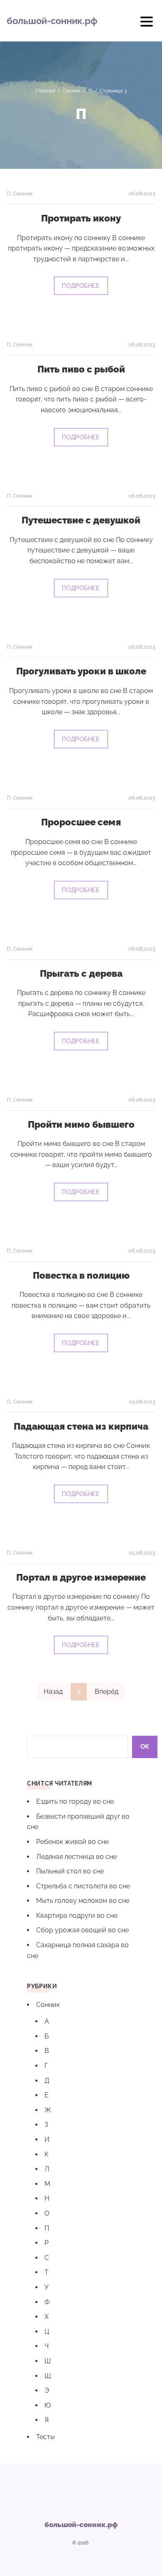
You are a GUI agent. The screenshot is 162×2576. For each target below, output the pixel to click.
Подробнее (81, 286)
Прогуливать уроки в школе (81, 671)
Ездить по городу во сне (75, 1801)
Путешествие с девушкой (81, 520)
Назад (53, 1692)
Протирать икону (81, 218)
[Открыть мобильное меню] (147, 24)
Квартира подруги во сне (77, 1916)
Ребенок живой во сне (72, 1842)
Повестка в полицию (81, 1275)
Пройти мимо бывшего (81, 1124)
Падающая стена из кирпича (81, 1426)
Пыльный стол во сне (70, 1871)
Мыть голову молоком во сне (83, 1901)
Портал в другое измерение (81, 1577)
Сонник (23, 193)
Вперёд (107, 1692)
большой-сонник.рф (52, 21)
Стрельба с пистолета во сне (83, 1886)
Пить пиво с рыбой (81, 369)
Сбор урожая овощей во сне (82, 1930)
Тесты (45, 2437)
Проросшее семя (81, 822)
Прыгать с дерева (81, 973)
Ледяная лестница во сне (76, 1857)
